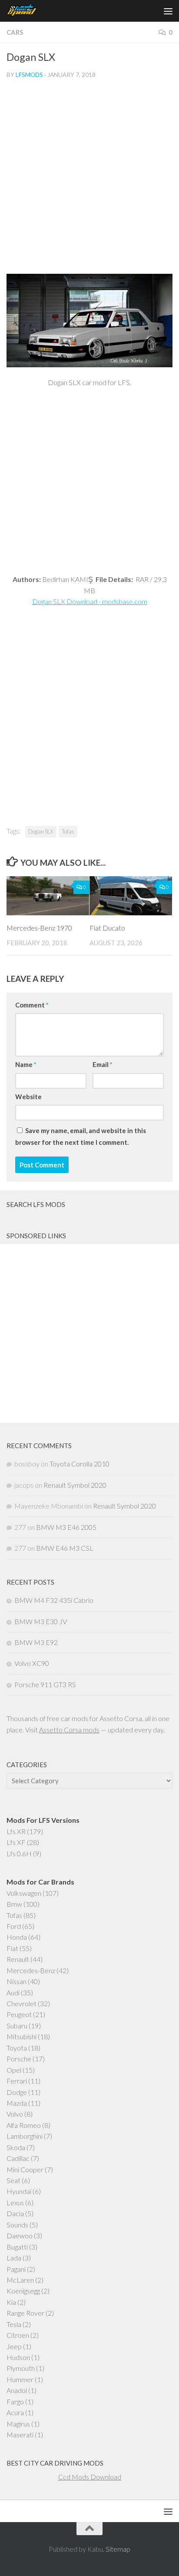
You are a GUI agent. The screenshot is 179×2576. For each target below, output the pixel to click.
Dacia (15, 2213)
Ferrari (17, 2081)
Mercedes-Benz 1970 (39, 928)
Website (28, 1097)
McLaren (20, 2280)
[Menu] (168, 11)
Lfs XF (16, 1842)
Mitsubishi (22, 2036)
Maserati (20, 2435)
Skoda (16, 2147)
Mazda (17, 2103)
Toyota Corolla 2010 (80, 1464)
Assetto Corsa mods (69, 1730)
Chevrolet (22, 2003)
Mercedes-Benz (31, 1970)
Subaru (17, 2026)
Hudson (18, 2357)
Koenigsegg (23, 2291)
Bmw (14, 1904)
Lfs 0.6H (19, 1853)
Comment (32, 1005)
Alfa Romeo (24, 2125)
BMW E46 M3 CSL (65, 1548)
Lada (14, 2258)
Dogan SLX (41, 831)
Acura (15, 2412)
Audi (13, 1993)
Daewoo (20, 2235)
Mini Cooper (25, 2169)
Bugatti (17, 2247)
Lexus (15, 2202)
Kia (11, 2302)
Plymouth (21, 2368)
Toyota (17, 2048)
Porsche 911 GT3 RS (45, 1684)
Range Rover (25, 2313)
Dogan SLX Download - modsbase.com (90, 601)
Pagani (16, 2269)
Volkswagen (24, 1893)
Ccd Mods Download (90, 2477)
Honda (17, 1937)
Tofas (68, 831)
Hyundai (19, 2191)
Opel (14, 2070)
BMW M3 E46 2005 (66, 1527)
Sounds (17, 2225)
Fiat (12, 1948)
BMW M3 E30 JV (41, 1621)
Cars (15, 32)
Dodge (17, 2092)
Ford (14, 1926)
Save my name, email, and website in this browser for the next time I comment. (81, 1136)
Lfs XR (16, 1831)
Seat (13, 2180)
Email (102, 1064)
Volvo (15, 2114)
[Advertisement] (89, 180)
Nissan (17, 1981)
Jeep (14, 2346)
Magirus (18, 2424)
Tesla (14, 2324)
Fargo (15, 2401)
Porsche (19, 2059)
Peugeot (19, 2014)
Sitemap (118, 2549)
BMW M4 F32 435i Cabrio (54, 1600)
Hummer (20, 2379)
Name (26, 1064)
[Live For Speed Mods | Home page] (27, 11)
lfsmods (29, 75)
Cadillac (18, 2158)
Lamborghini (25, 2136)
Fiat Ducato (107, 928)
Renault (18, 1959)
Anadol (17, 2390)
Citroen (18, 2335)
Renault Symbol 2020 (75, 1485)
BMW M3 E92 (36, 1642)
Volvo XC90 (32, 1663)
